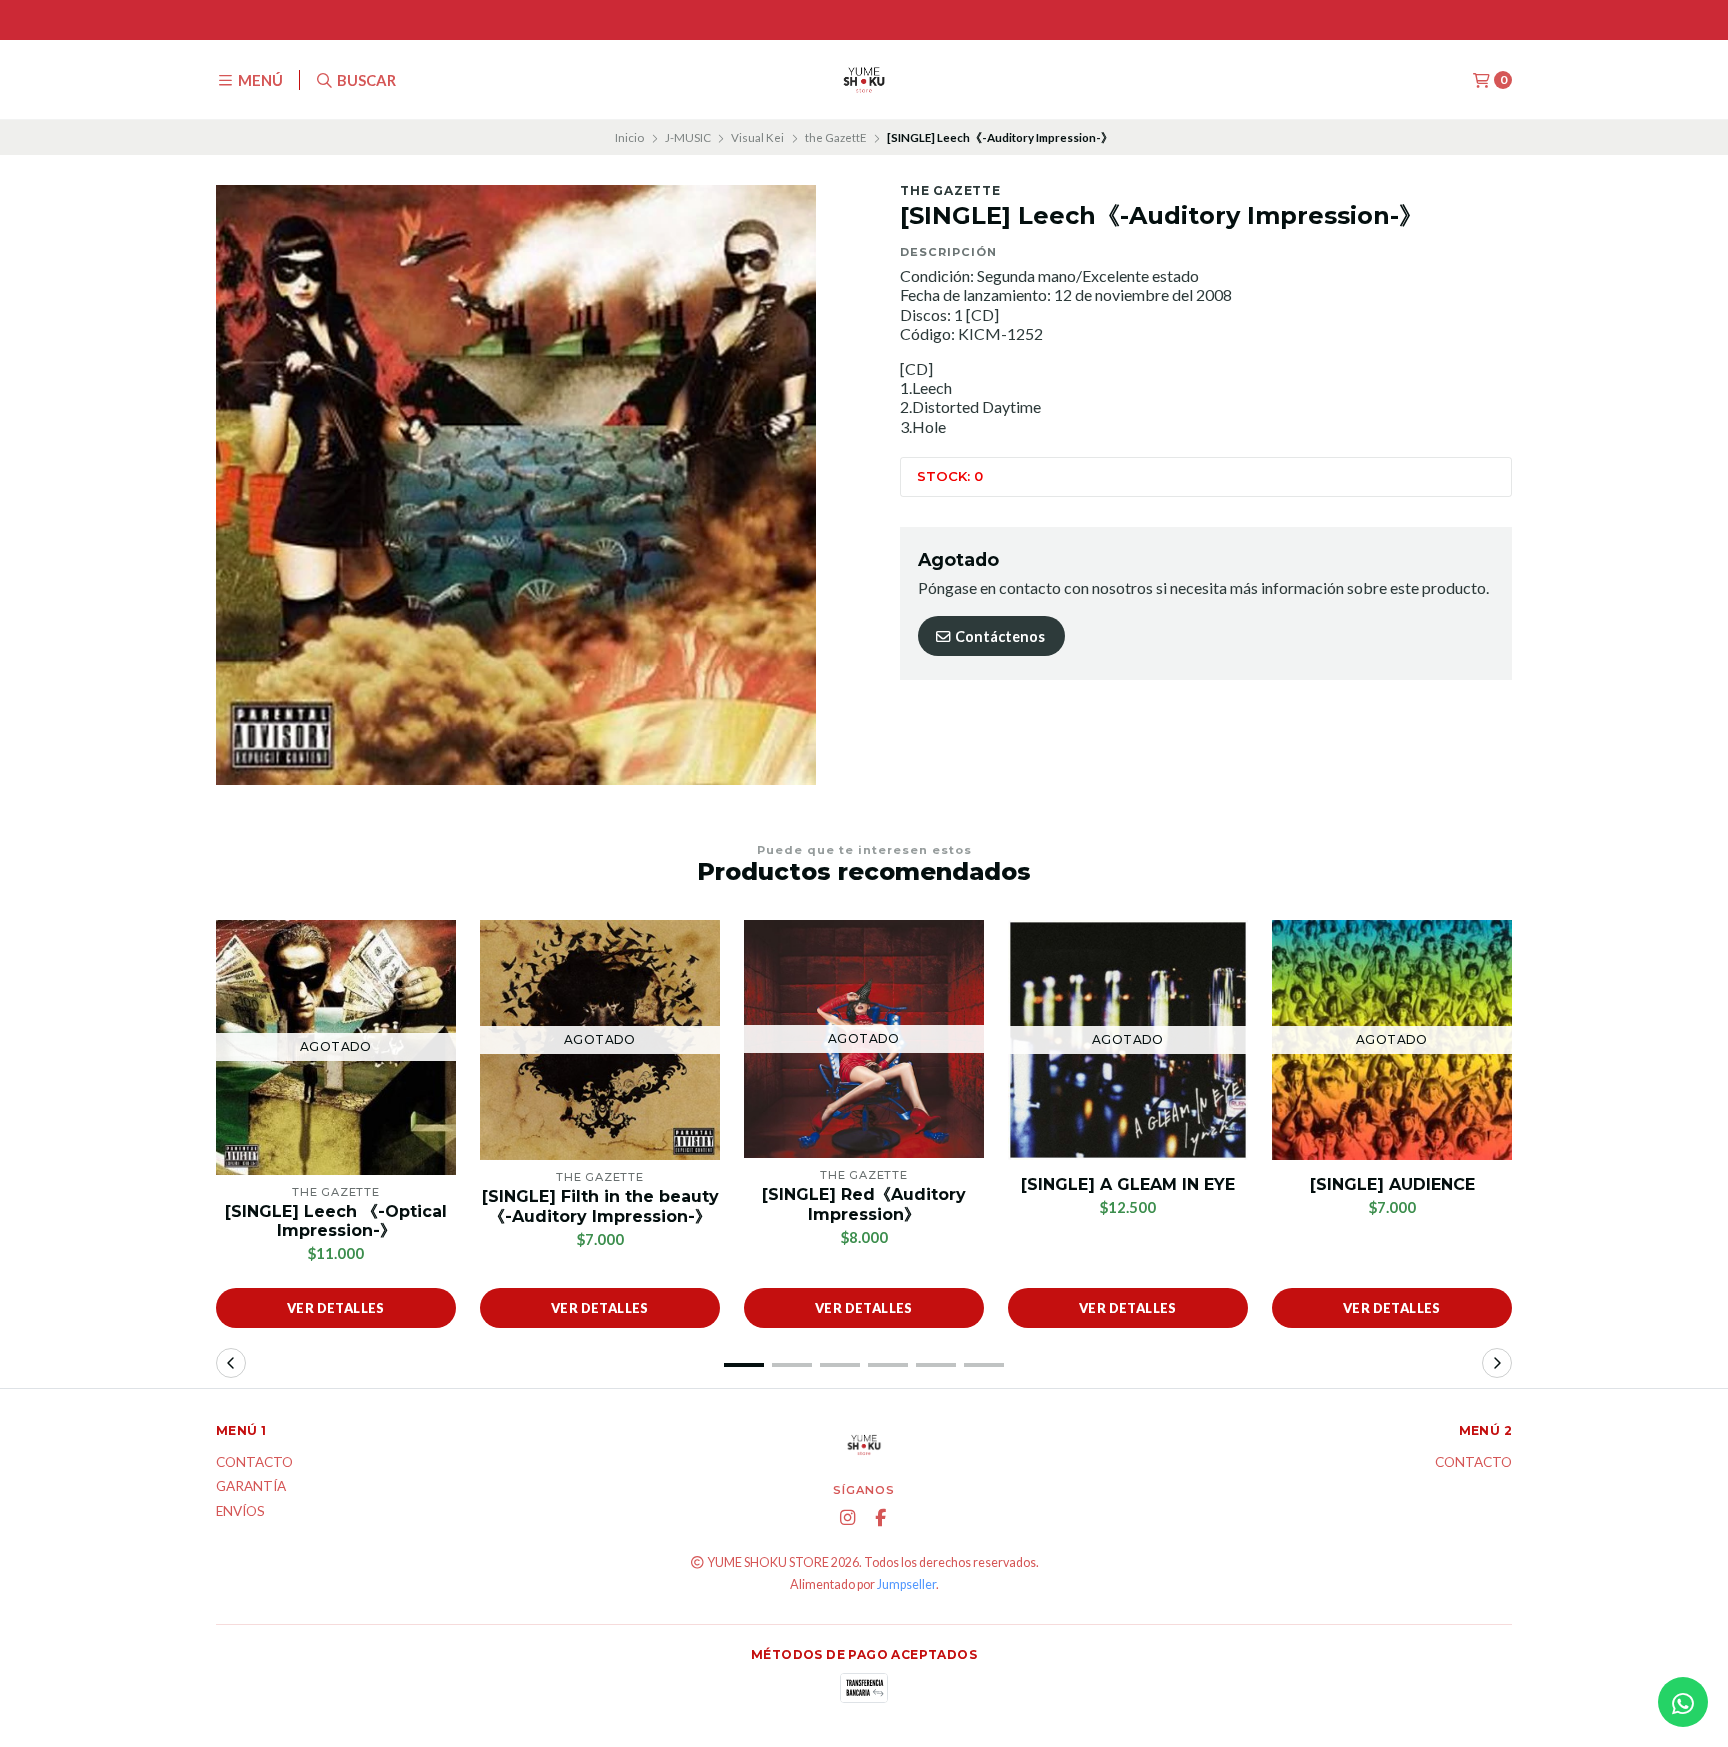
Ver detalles (336, 1308)
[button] (744, 1365)
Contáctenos (998, 636)
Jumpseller (906, 1584)
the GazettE (836, 137)
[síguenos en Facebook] (881, 1518)
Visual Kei (757, 137)
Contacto (254, 1463)
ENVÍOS (240, 1512)
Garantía (251, 1487)
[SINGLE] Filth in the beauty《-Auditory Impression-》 (600, 1206)
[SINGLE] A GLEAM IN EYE (1128, 1184)
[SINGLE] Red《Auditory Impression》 (864, 1204)
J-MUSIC (688, 137)
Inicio (629, 137)
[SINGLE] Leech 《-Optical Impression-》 (336, 1221)
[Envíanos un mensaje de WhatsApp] (1683, 1702)
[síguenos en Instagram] (848, 1518)
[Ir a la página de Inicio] (864, 80)
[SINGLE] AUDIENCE (1392, 1184)
